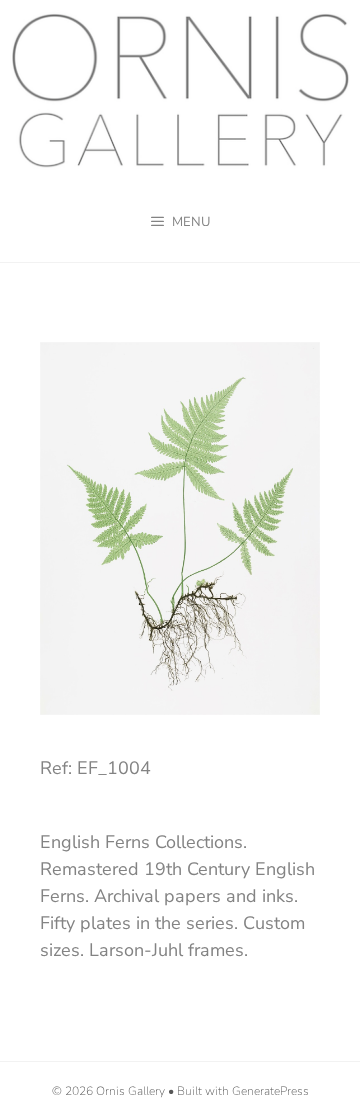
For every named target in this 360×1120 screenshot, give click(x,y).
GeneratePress (270, 1091)
